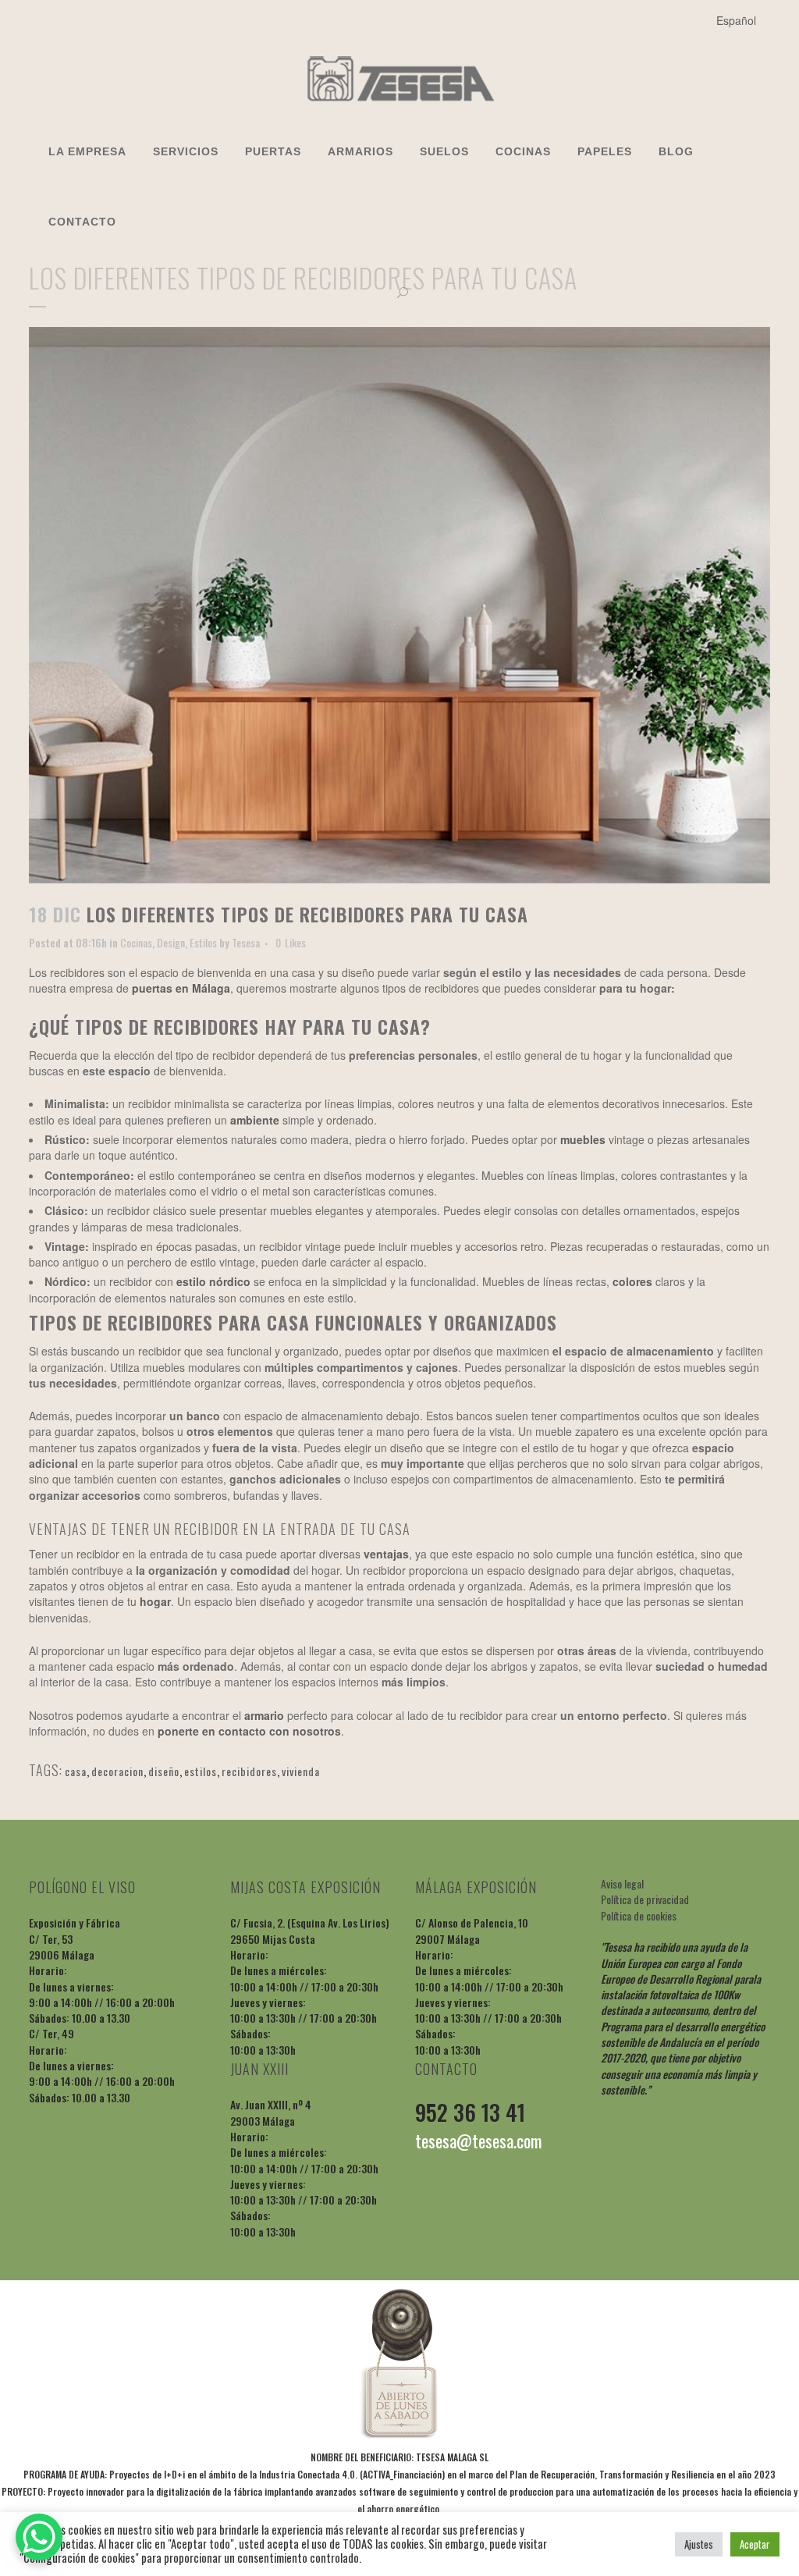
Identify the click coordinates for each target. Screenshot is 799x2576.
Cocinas (136, 942)
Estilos (203, 942)
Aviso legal (622, 1883)
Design (171, 942)
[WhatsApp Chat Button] (39, 2537)
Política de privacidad (645, 1899)
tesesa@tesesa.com (478, 2141)
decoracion (117, 1771)
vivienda (301, 1771)
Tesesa (246, 942)
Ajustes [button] (699, 2544)
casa (76, 1771)
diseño (164, 1771)
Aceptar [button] (755, 2544)
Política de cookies (639, 1915)
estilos (201, 1771)
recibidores (249, 1771)
